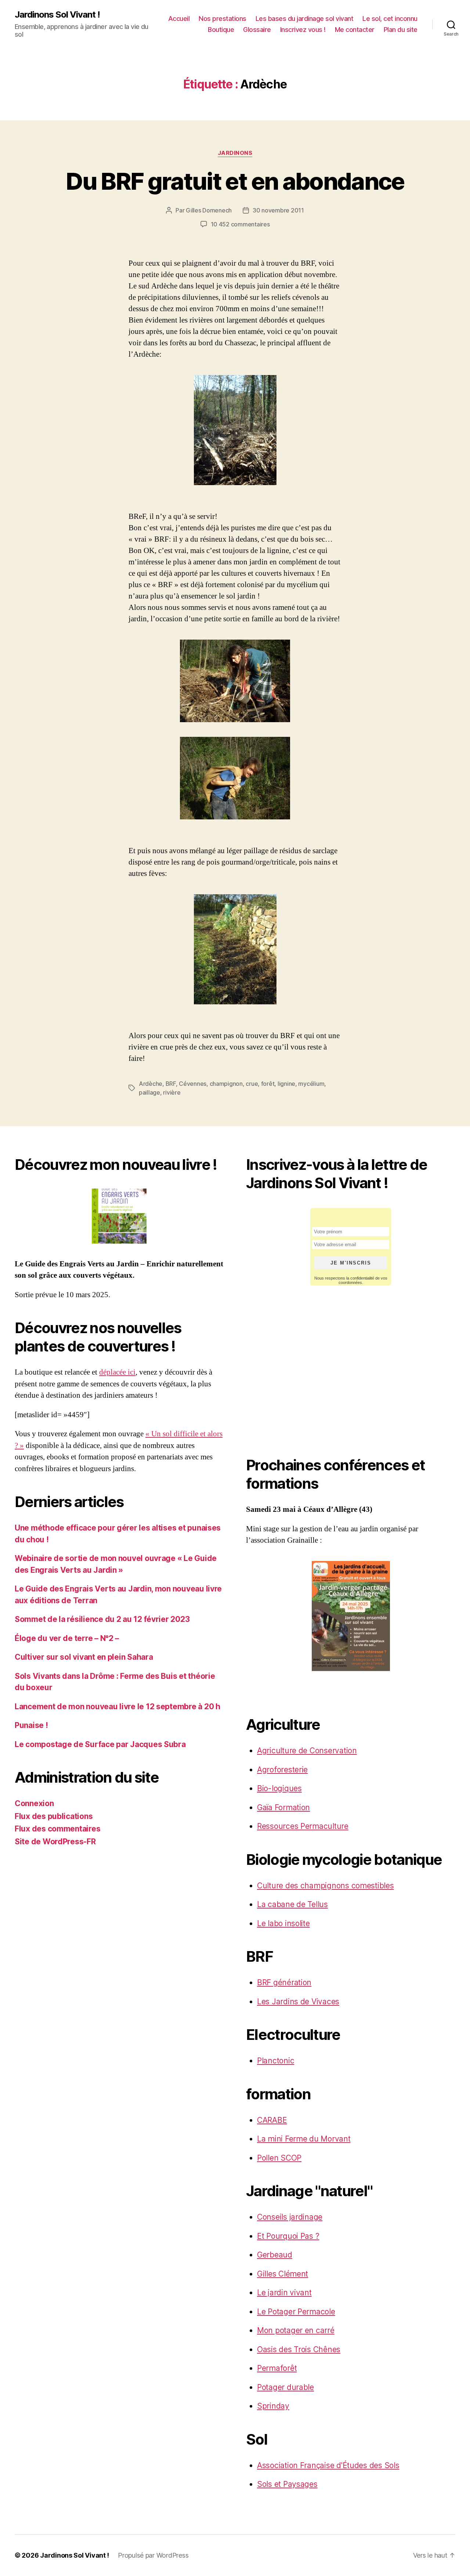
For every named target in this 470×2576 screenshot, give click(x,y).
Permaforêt (277, 2368)
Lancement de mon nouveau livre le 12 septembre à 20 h (117, 1707)
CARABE (272, 2120)
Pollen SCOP (279, 2158)
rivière (172, 1092)
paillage (149, 1092)
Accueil (179, 19)
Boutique (221, 30)
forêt (268, 1084)
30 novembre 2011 (278, 210)
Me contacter (355, 30)
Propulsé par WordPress (153, 2555)
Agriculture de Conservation (307, 1751)
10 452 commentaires (240, 224)
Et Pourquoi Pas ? (288, 2236)
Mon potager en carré (296, 2330)
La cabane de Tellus (292, 1904)
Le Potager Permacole (296, 2312)
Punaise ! (31, 1725)
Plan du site (401, 30)
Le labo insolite (283, 1923)
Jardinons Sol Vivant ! (57, 15)
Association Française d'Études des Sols (328, 2465)
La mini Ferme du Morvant (304, 2139)
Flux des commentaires (57, 1829)
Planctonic (276, 2061)
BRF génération (284, 1982)
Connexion (34, 1803)
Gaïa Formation (283, 1807)
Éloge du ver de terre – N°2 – (67, 1638)
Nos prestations (223, 19)
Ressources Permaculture (303, 1826)
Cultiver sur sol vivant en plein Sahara (84, 1657)
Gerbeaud (275, 2255)
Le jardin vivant (284, 2293)
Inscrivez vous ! (303, 30)
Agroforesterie (282, 1770)
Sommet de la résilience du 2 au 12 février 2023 (102, 1619)
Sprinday (273, 2406)
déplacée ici (117, 1372)
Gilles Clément (283, 2274)
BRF (171, 1084)
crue (252, 1084)
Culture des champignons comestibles (326, 1886)
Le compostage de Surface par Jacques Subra (100, 1744)
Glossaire (257, 30)
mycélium (311, 1084)
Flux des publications (54, 1816)
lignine (286, 1084)
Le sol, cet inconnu (390, 19)
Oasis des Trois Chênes (299, 2349)
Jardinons (235, 153)
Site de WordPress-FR (55, 1842)
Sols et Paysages (287, 2484)
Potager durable (285, 2387)
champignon (226, 1084)
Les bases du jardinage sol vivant (305, 19)
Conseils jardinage (290, 2217)
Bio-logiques (279, 1788)
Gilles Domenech (209, 210)
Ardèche (151, 1084)
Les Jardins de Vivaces (298, 2002)
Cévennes (193, 1084)
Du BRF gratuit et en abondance (235, 181)
